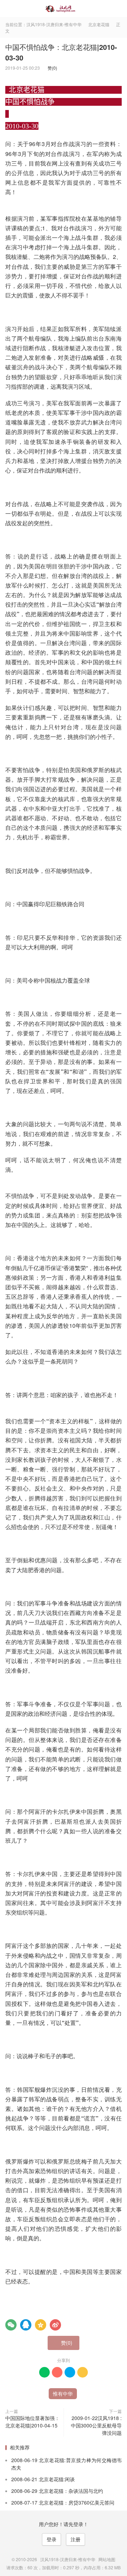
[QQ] (26, 2325)
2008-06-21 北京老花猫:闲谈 (43, 2479)
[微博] (55, 2325)
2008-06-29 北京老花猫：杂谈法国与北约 (57, 2491)
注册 (75, 2539)
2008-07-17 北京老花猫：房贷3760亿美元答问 (63, 2502)
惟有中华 (63, 2393)
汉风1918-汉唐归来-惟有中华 (64, 9)
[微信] (11, 2325)
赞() (51, 68)
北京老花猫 (99, 24)
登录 (52, 2539)
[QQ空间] (41, 2325)
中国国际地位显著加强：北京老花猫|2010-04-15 (32, 2422)
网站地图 (107, 2559)
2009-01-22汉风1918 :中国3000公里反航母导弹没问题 (96, 2425)
